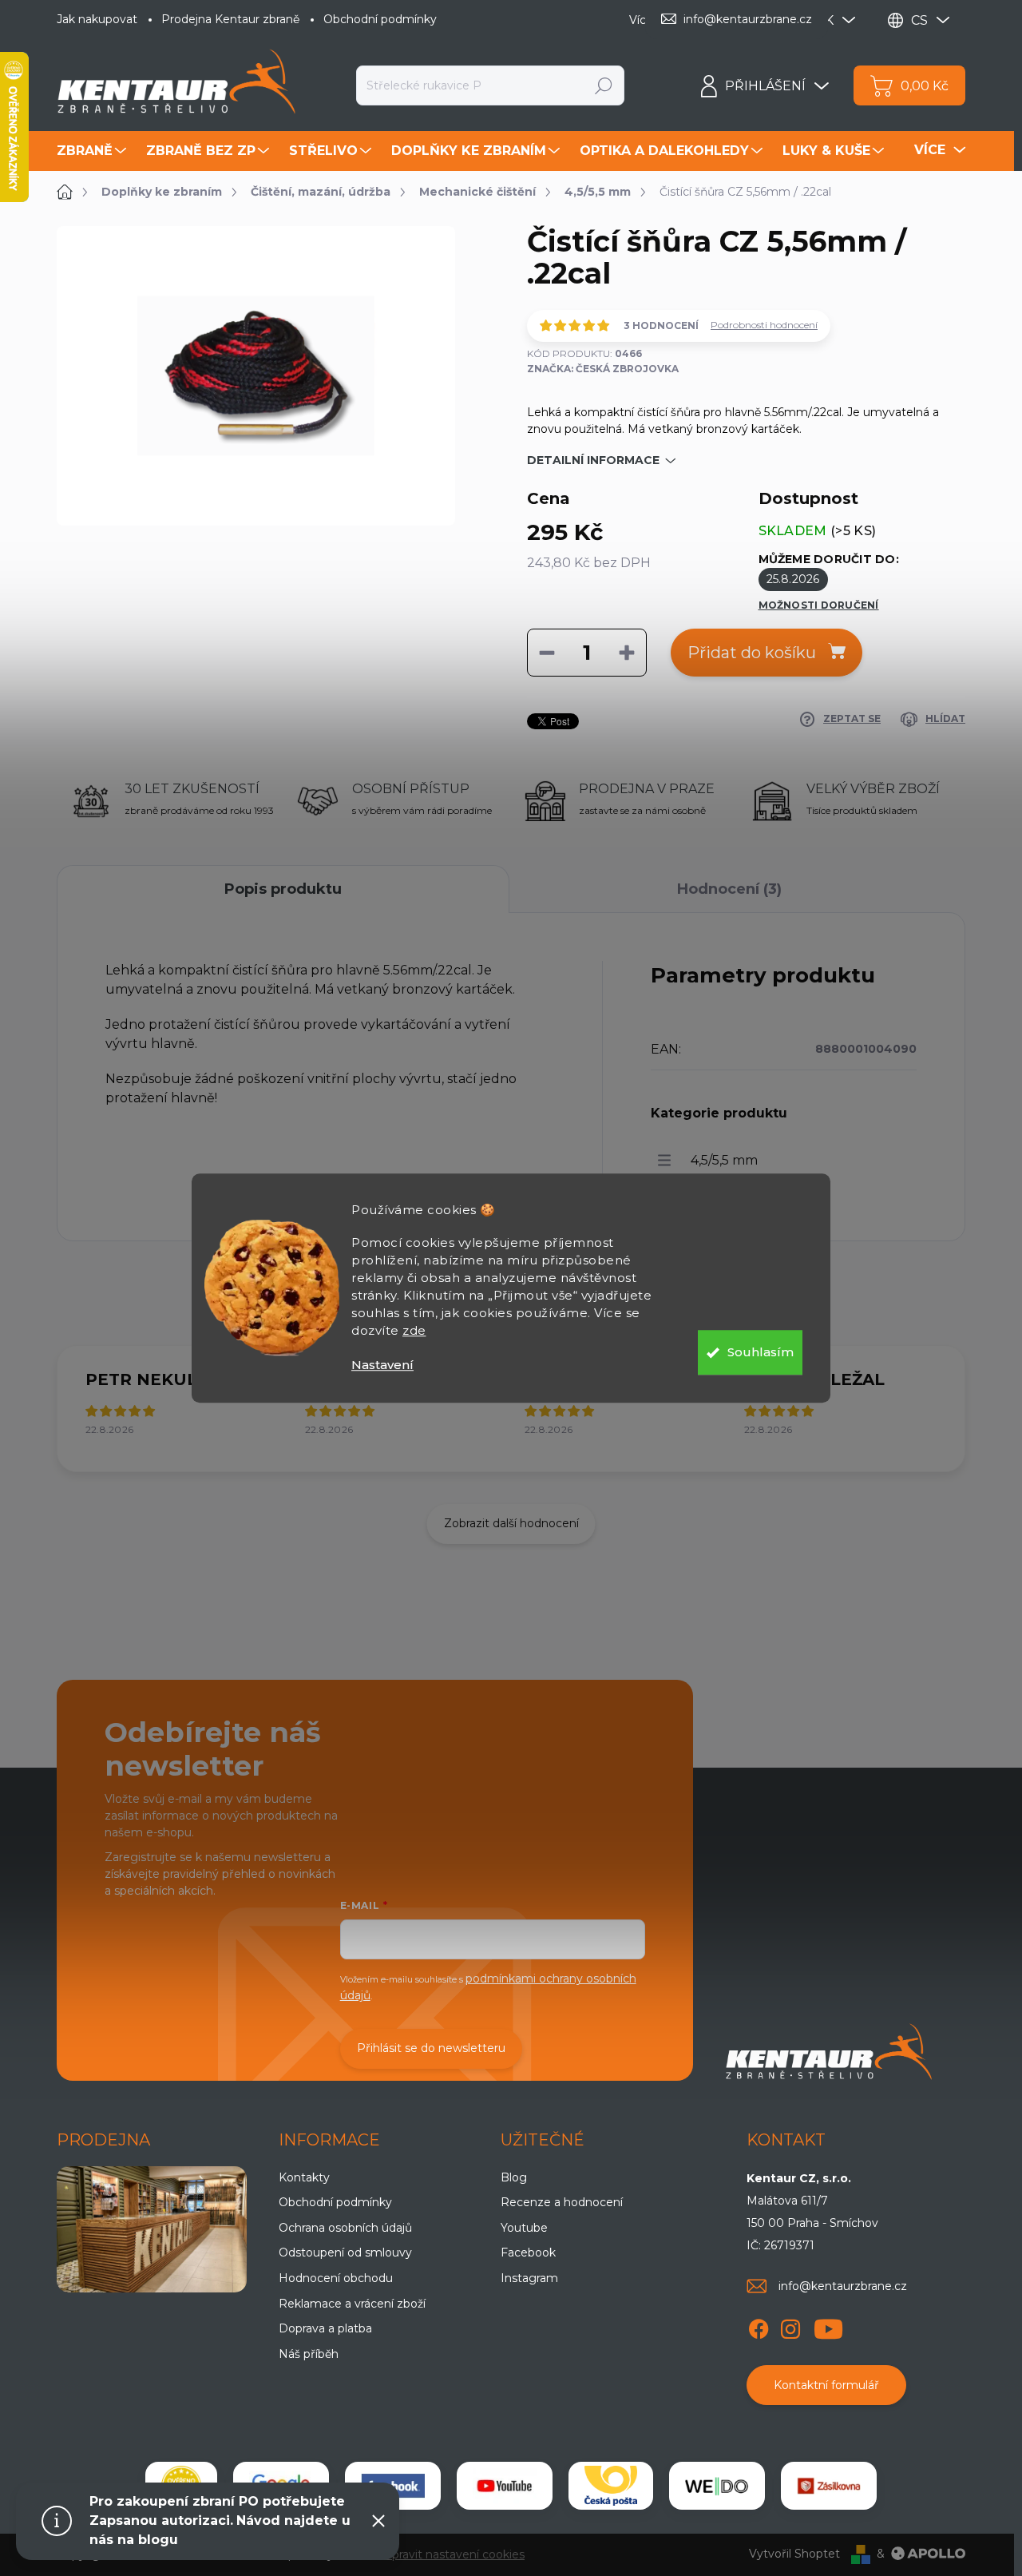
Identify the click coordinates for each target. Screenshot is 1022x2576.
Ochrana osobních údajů (345, 2228)
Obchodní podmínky (380, 19)
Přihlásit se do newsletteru (431, 2048)
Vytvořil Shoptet (794, 2554)
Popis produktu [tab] (283, 889)
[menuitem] (93, 151)
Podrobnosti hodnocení (764, 325)
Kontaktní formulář (826, 2385)
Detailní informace (593, 460)
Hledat (604, 85)
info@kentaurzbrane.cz (843, 2286)
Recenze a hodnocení (562, 2202)
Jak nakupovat (97, 19)
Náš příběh (309, 2354)
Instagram (529, 2278)
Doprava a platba (325, 2328)
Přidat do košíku (752, 653)
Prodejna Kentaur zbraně (230, 19)
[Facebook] (759, 2326)
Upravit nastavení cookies (454, 2554)
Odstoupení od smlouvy (345, 2253)
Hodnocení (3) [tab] (729, 889)
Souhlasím (761, 1352)
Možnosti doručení (819, 605)
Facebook (528, 2253)
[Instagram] (790, 2326)
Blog (514, 2177)
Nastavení (382, 1365)
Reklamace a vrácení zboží (352, 2304)
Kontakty (304, 2177)
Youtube (524, 2228)
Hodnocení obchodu (336, 2278)
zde (414, 1330)
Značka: (603, 369)
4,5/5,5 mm (724, 1160)
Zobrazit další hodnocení (511, 1523)
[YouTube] (828, 2326)
